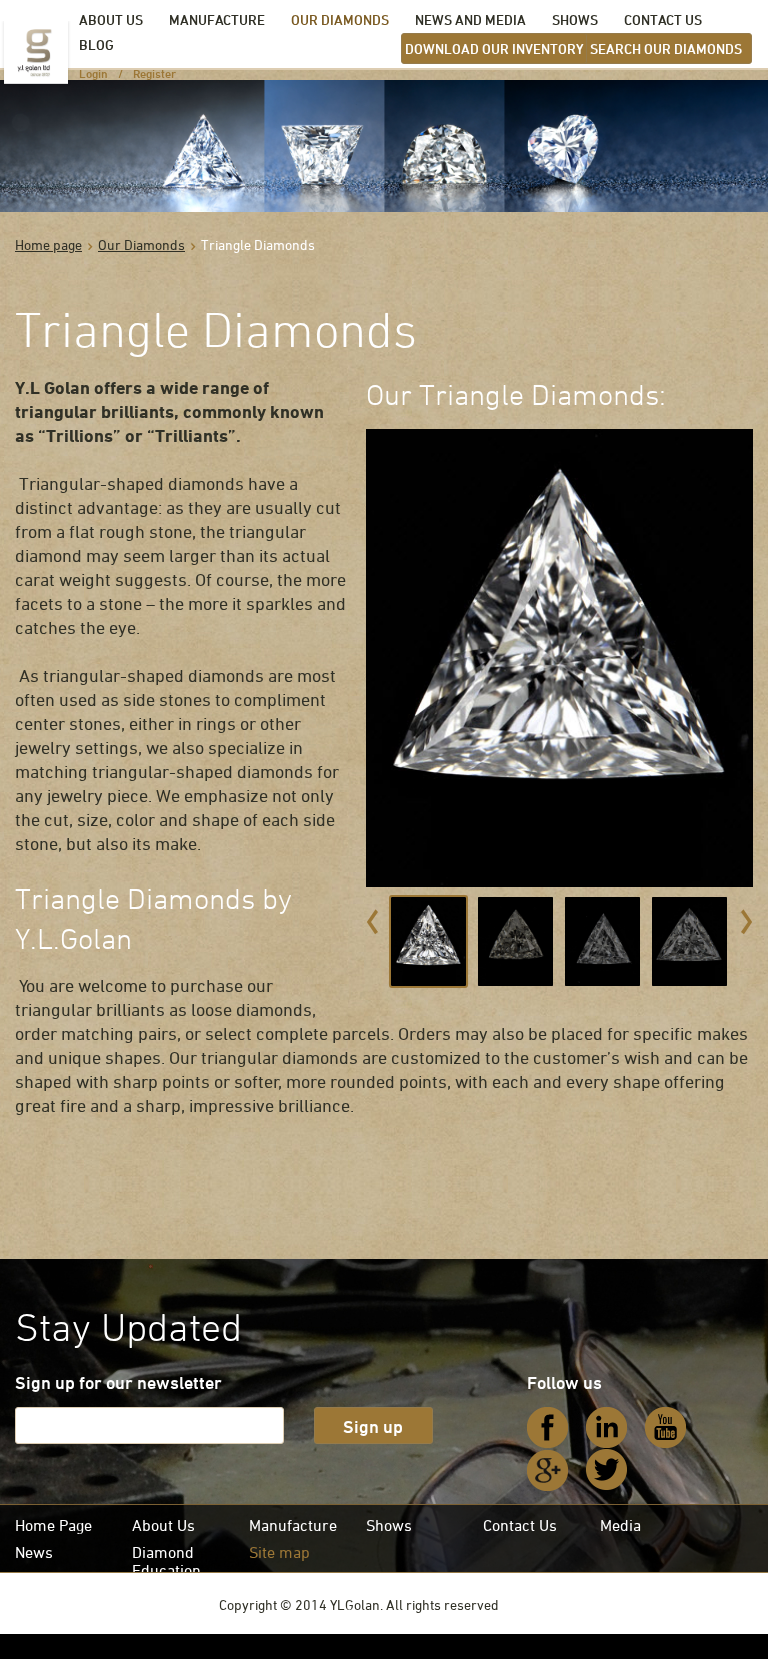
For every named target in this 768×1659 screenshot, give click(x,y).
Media (620, 1525)
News (34, 1552)
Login (93, 73)
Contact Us (520, 1525)
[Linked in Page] (607, 1428)
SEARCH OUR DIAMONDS (666, 48)
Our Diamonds (340, 19)
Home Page (53, 1525)
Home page (48, 244)
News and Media (470, 19)
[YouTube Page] (666, 1428)
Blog (96, 44)
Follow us (564, 1382)
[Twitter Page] (607, 1470)
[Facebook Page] (548, 1428)
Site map (279, 1552)
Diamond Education (166, 1561)
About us (111, 19)
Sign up (373, 1426)
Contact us (663, 19)
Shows (575, 19)
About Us (163, 1525)
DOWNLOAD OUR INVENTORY (494, 48)
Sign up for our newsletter (118, 1382)
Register (154, 73)
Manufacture (217, 19)
